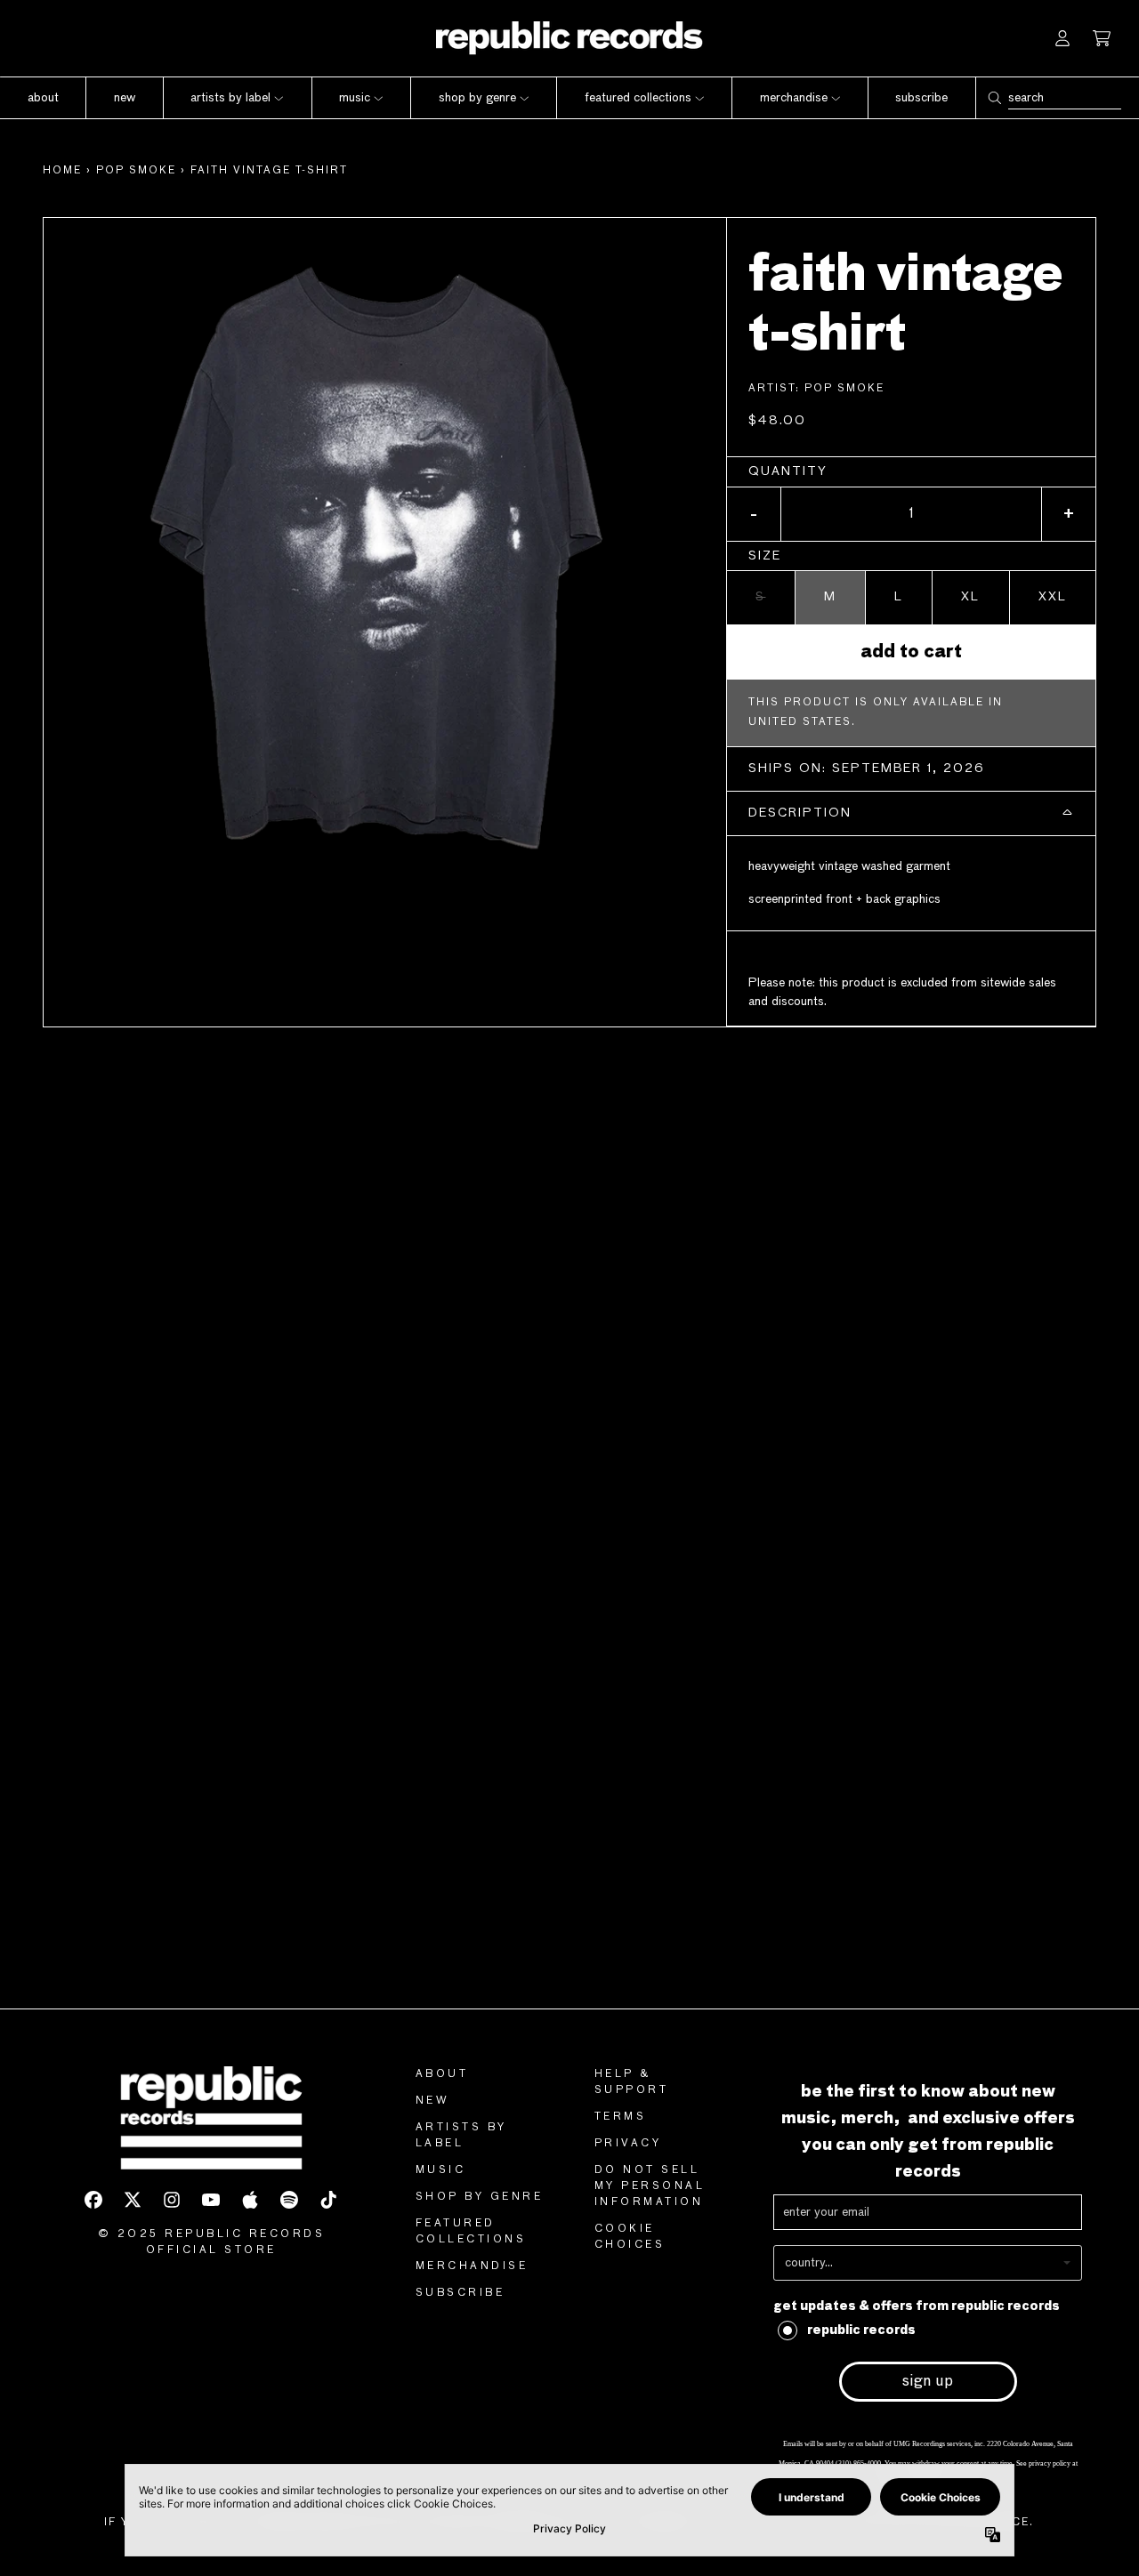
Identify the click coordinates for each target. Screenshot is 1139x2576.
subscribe (460, 2293)
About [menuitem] (43, 98)
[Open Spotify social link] (289, 2200)
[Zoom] (385, 559)
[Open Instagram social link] (172, 2200)
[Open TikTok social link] (328, 2200)
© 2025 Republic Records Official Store (212, 2242)
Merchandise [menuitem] (794, 98)
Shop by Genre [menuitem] (477, 98)
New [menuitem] (125, 98)
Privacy (628, 2144)
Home (62, 171)
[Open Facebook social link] (93, 2200)
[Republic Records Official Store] (569, 38)
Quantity (788, 471)
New (433, 2101)
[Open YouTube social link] (211, 2200)
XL (970, 597)
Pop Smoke (136, 171)
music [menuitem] (355, 98)
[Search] (994, 98)
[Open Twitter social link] (133, 2200)
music (441, 2170)
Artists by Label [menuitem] (230, 98)
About (442, 2074)
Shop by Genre (480, 2197)
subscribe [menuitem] (921, 98)
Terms (621, 2117)
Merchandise (472, 2266)
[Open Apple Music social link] (250, 2200)
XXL (1053, 597)
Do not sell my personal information (650, 2186)
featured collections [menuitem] (638, 98)
